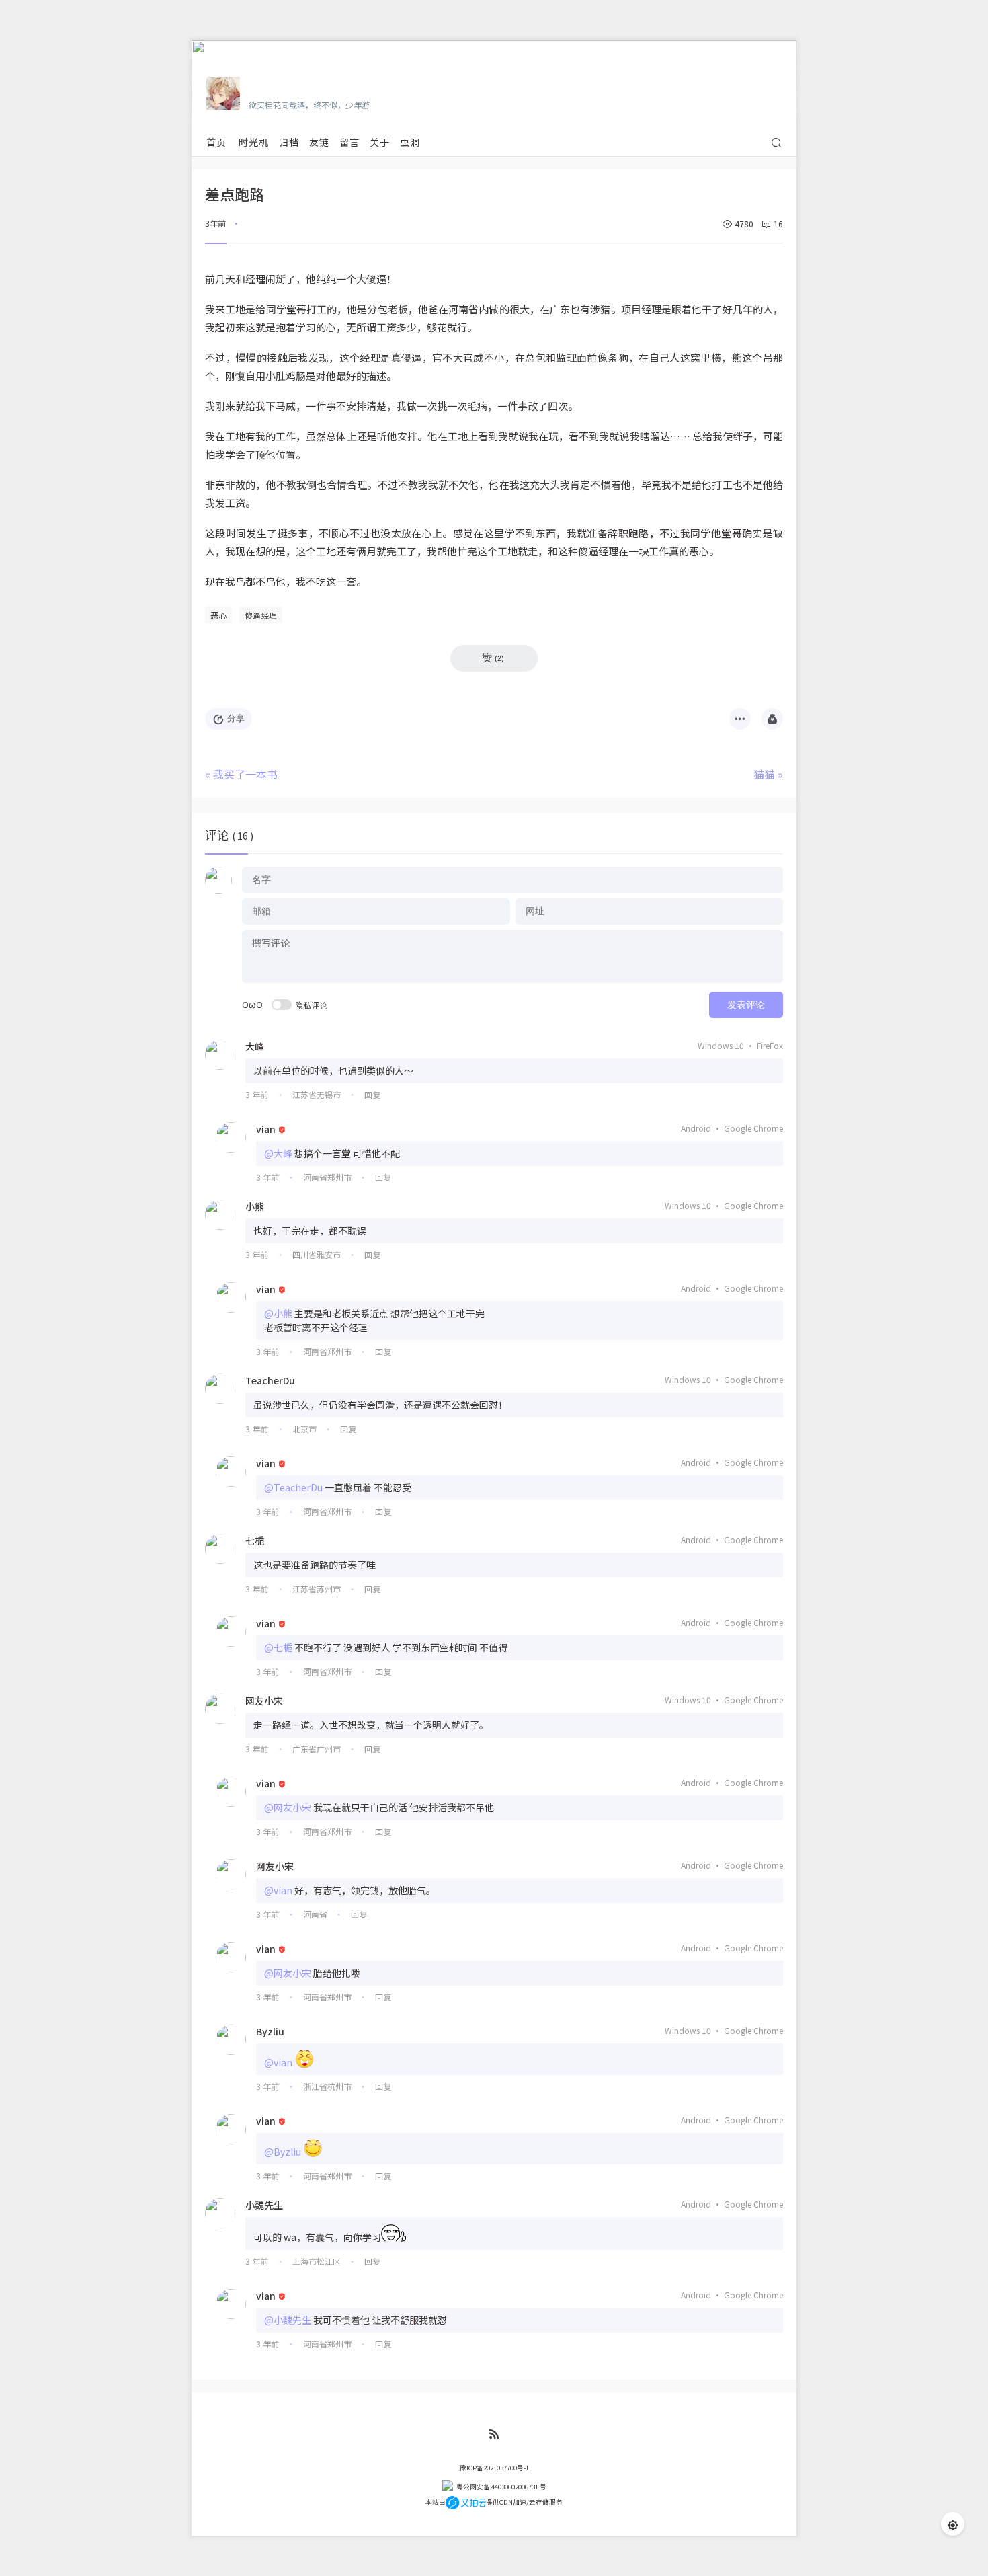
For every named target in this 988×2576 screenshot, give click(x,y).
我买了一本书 (245, 774)
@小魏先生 (288, 2320)
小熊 (255, 1206)
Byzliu (270, 2031)
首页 (216, 142)
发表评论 (746, 1005)
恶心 (218, 615)
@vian (278, 1890)
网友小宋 (264, 1701)
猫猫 (764, 774)
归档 (289, 142)
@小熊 (278, 1313)
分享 (236, 718)
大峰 (255, 1046)
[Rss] (494, 2434)
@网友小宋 (288, 1807)
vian (266, 1129)
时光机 (254, 142)
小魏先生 (264, 2205)
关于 (380, 142)
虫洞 (410, 142)
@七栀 (278, 1647)
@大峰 (278, 1153)
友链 (319, 142)
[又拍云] (465, 2502)
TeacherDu (270, 1380)
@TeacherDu (293, 1487)
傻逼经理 (261, 615)
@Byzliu (283, 2152)
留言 (349, 142)
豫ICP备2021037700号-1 (494, 2468)
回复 (372, 1094)
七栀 (255, 1540)
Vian (260, 85)
